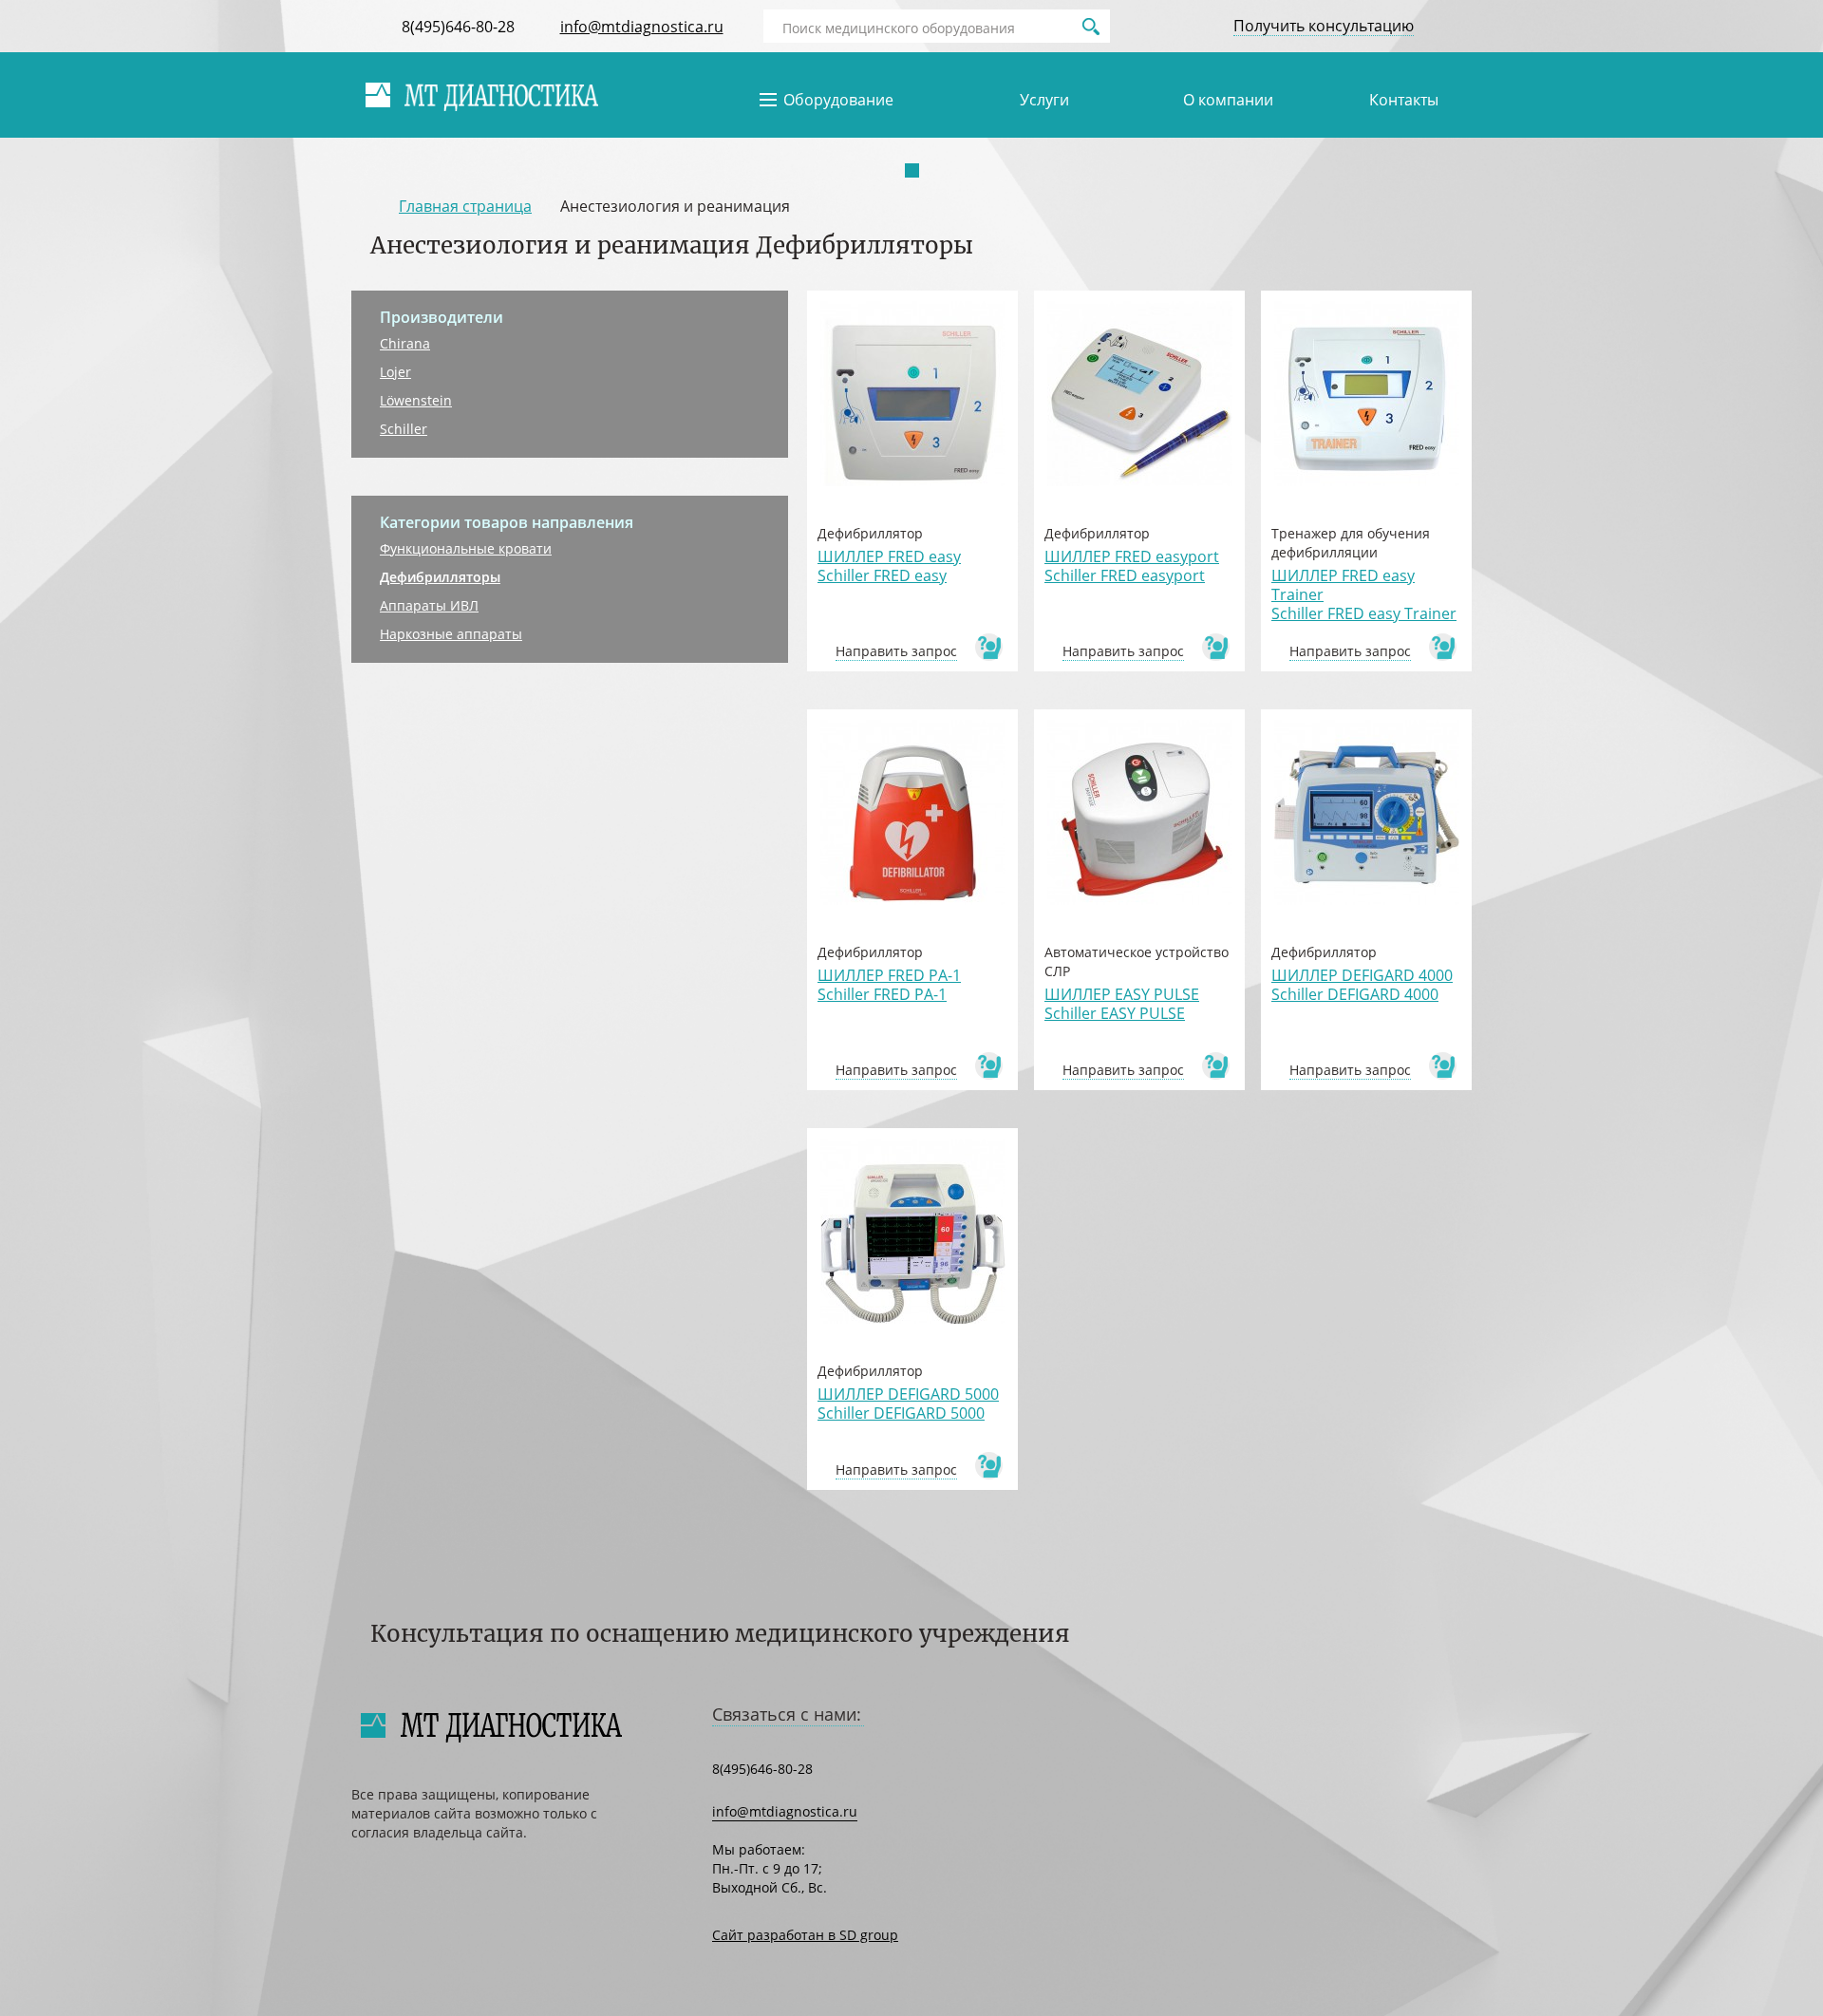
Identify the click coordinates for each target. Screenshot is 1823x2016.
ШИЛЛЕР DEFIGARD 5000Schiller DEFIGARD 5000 (908, 1404)
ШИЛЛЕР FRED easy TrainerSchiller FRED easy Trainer (1364, 594)
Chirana (405, 343)
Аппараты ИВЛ (429, 605)
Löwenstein (416, 400)
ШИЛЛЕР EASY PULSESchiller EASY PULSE (1122, 1004)
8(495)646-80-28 (458, 27)
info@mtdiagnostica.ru (642, 27)
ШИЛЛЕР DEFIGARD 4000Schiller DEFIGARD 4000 (1362, 985)
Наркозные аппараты (451, 634)
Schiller (404, 429)
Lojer (395, 372)
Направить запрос (896, 651)
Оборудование (838, 100)
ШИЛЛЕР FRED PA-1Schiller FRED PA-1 (889, 985)
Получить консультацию (1324, 26)
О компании (1228, 100)
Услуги (1044, 100)
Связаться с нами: (787, 1714)
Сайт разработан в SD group (805, 1935)
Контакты (1404, 100)
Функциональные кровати (466, 548)
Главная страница (465, 206)
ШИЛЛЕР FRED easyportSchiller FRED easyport (1132, 566)
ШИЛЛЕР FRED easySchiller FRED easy (889, 566)
